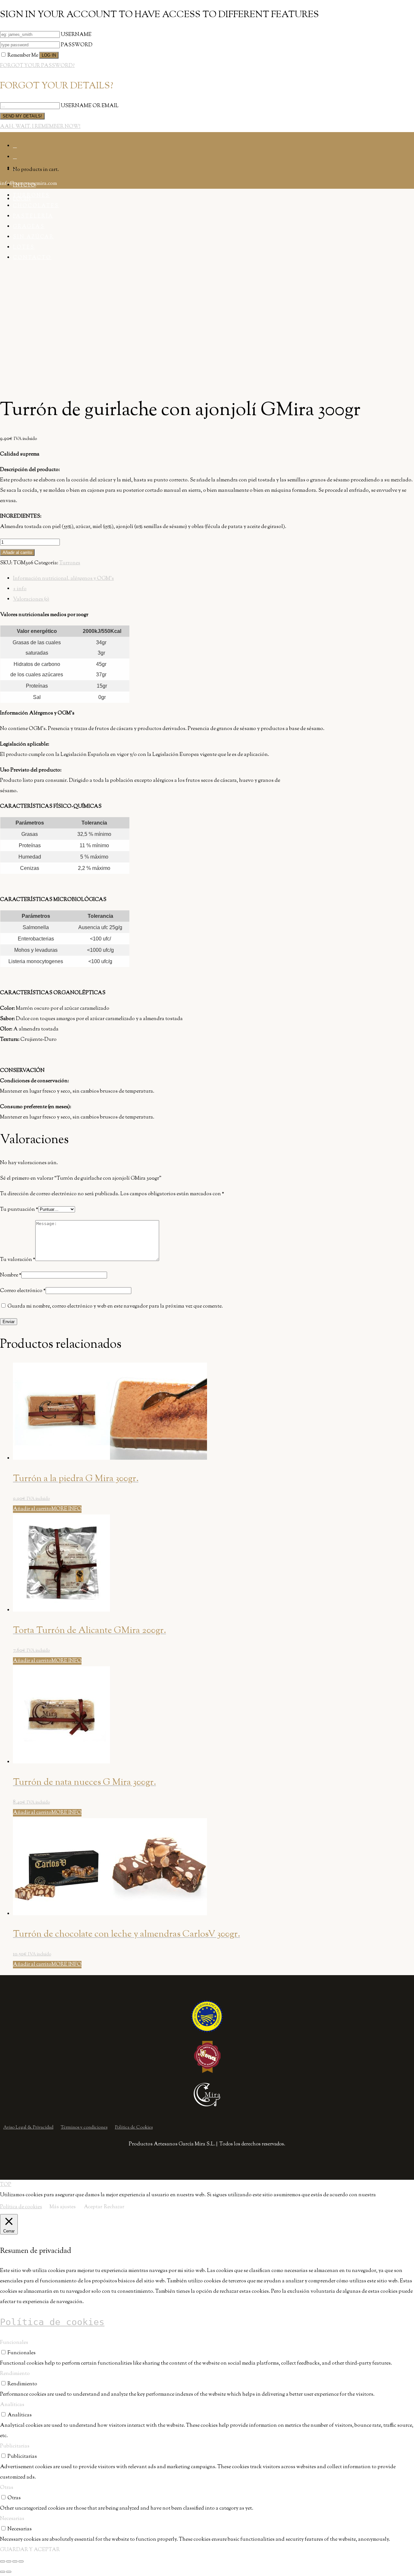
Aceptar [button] (93, 2207)
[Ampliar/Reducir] (3, 2561)
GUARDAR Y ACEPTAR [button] (30, 2550)
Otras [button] (7, 2488)
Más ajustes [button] (63, 2207)
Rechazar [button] (114, 2207)
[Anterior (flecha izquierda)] (3, 2572)
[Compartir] (15, 2561)
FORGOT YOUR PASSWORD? (37, 66)
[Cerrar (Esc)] (21, 2561)
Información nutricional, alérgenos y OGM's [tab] (63, 579)
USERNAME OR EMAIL (90, 106)
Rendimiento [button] (15, 2374)
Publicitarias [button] (15, 2446)
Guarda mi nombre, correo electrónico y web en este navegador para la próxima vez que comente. (115, 1306)
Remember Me (23, 56)
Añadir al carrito (17, 552)
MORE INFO (66, 1509)
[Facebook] (15, 146)
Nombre (11, 1275)
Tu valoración (18, 1260)
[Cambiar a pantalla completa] (9, 2561)
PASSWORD (77, 45)
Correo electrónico (23, 1291)
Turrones (70, 563)
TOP (6, 2185)
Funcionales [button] (14, 2343)
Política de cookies (21, 2207)
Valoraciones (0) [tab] (31, 599)
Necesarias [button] (12, 2519)
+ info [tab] (20, 589)
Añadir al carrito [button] (32, 1509)
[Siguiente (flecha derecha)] (9, 2572)
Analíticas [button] (12, 2405)
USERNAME (76, 35)
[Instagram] (15, 157)
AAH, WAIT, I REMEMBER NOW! (40, 127)
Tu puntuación (19, 1210)
